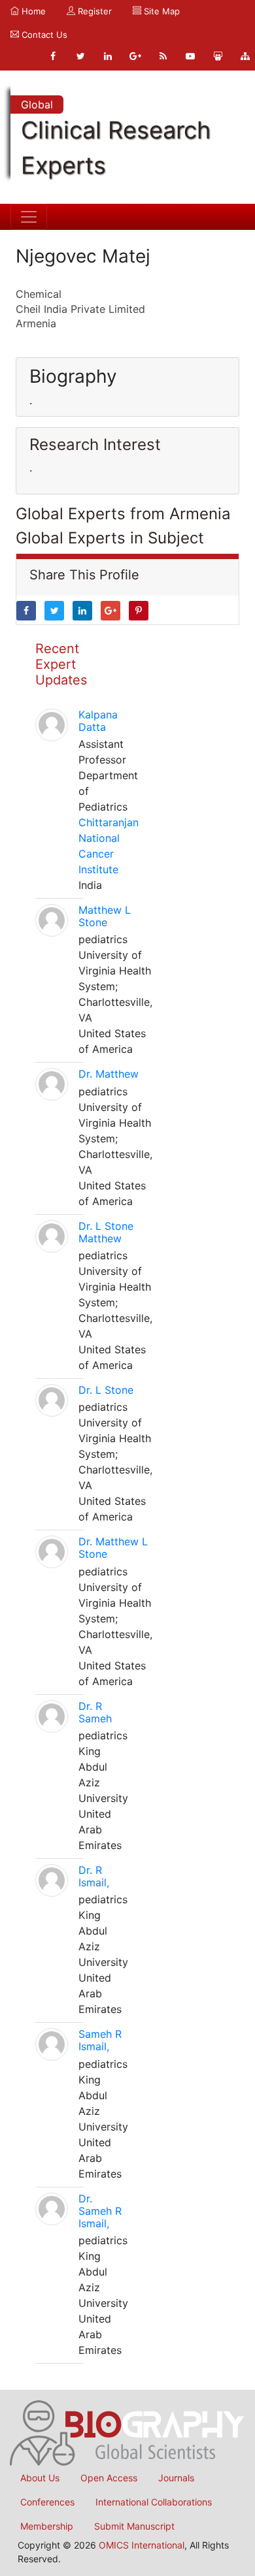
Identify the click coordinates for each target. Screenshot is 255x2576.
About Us (40, 2478)
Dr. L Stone (106, 1390)
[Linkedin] (108, 56)
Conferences (47, 2502)
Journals (176, 2478)
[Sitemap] (245, 56)
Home (32, 11)
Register (93, 11)
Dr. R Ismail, (94, 1876)
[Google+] (135, 56)
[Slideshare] (218, 56)
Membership (47, 2526)
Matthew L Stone (105, 916)
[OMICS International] (127, 2432)
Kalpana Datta (98, 721)
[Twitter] (80, 56)
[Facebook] (53, 56)
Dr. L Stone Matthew (106, 1232)
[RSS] (163, 56)
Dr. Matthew (109, 1074)
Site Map (161, 11)
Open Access (109, 2478)
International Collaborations (154, 2502)
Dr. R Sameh (95, 1712)
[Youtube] (190, 56)
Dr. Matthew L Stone (113, 1548)
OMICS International (142, 2545)
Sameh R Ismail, (100, 2040)
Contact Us (43, 35)
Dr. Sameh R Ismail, (100, 2211)
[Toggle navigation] (29, 217)
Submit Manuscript (134, 2526)
